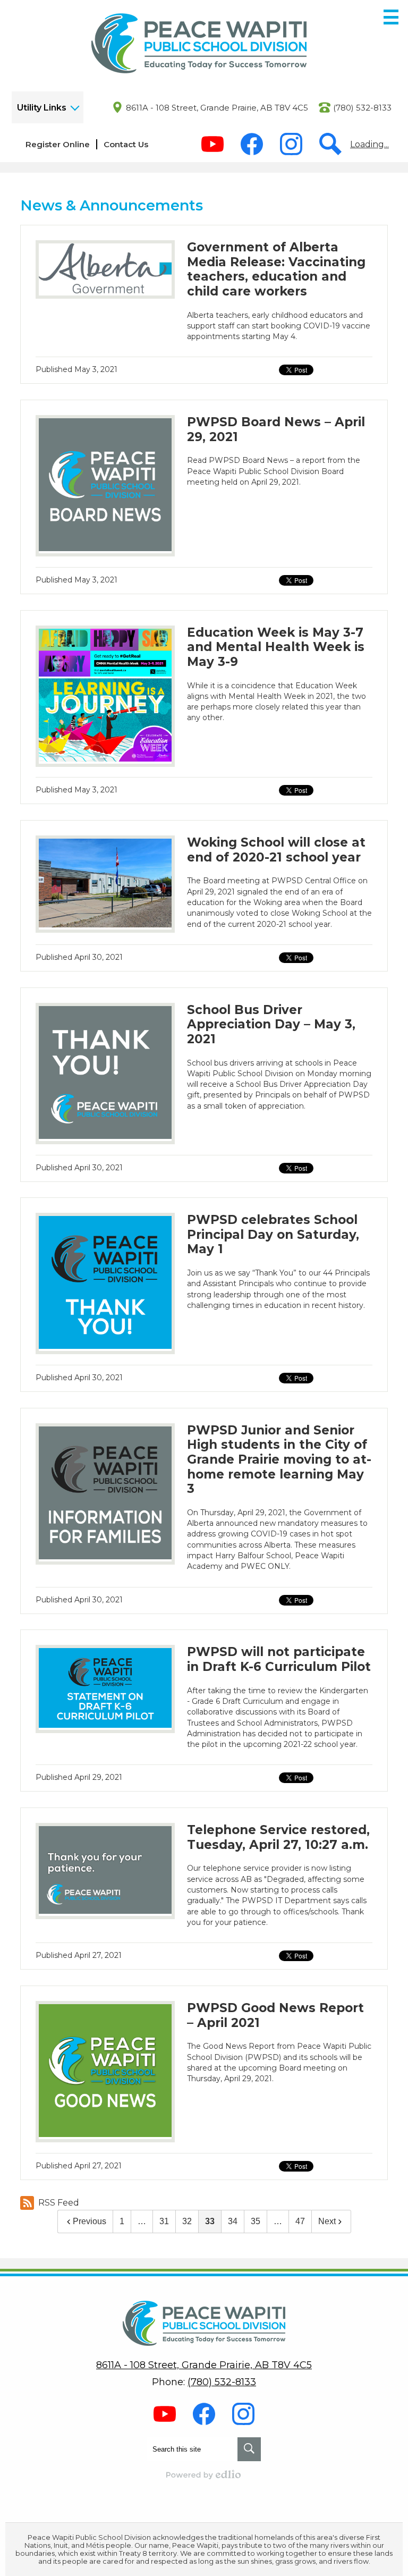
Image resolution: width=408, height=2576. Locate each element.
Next (327, 2221)
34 (233, 2221)
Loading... (369, 144)
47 (300, 2221)
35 (256, 2221)
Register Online (58, 144)
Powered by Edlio (204, 2474)
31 (164, 2221)
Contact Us (126, 144)
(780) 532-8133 (362, 108)
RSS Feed (59, 2203)
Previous (90, 2221)
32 (187, 2221)
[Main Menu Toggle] (391, 17)
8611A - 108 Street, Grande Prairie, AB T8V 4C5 (217, 108)
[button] (48, 107)
